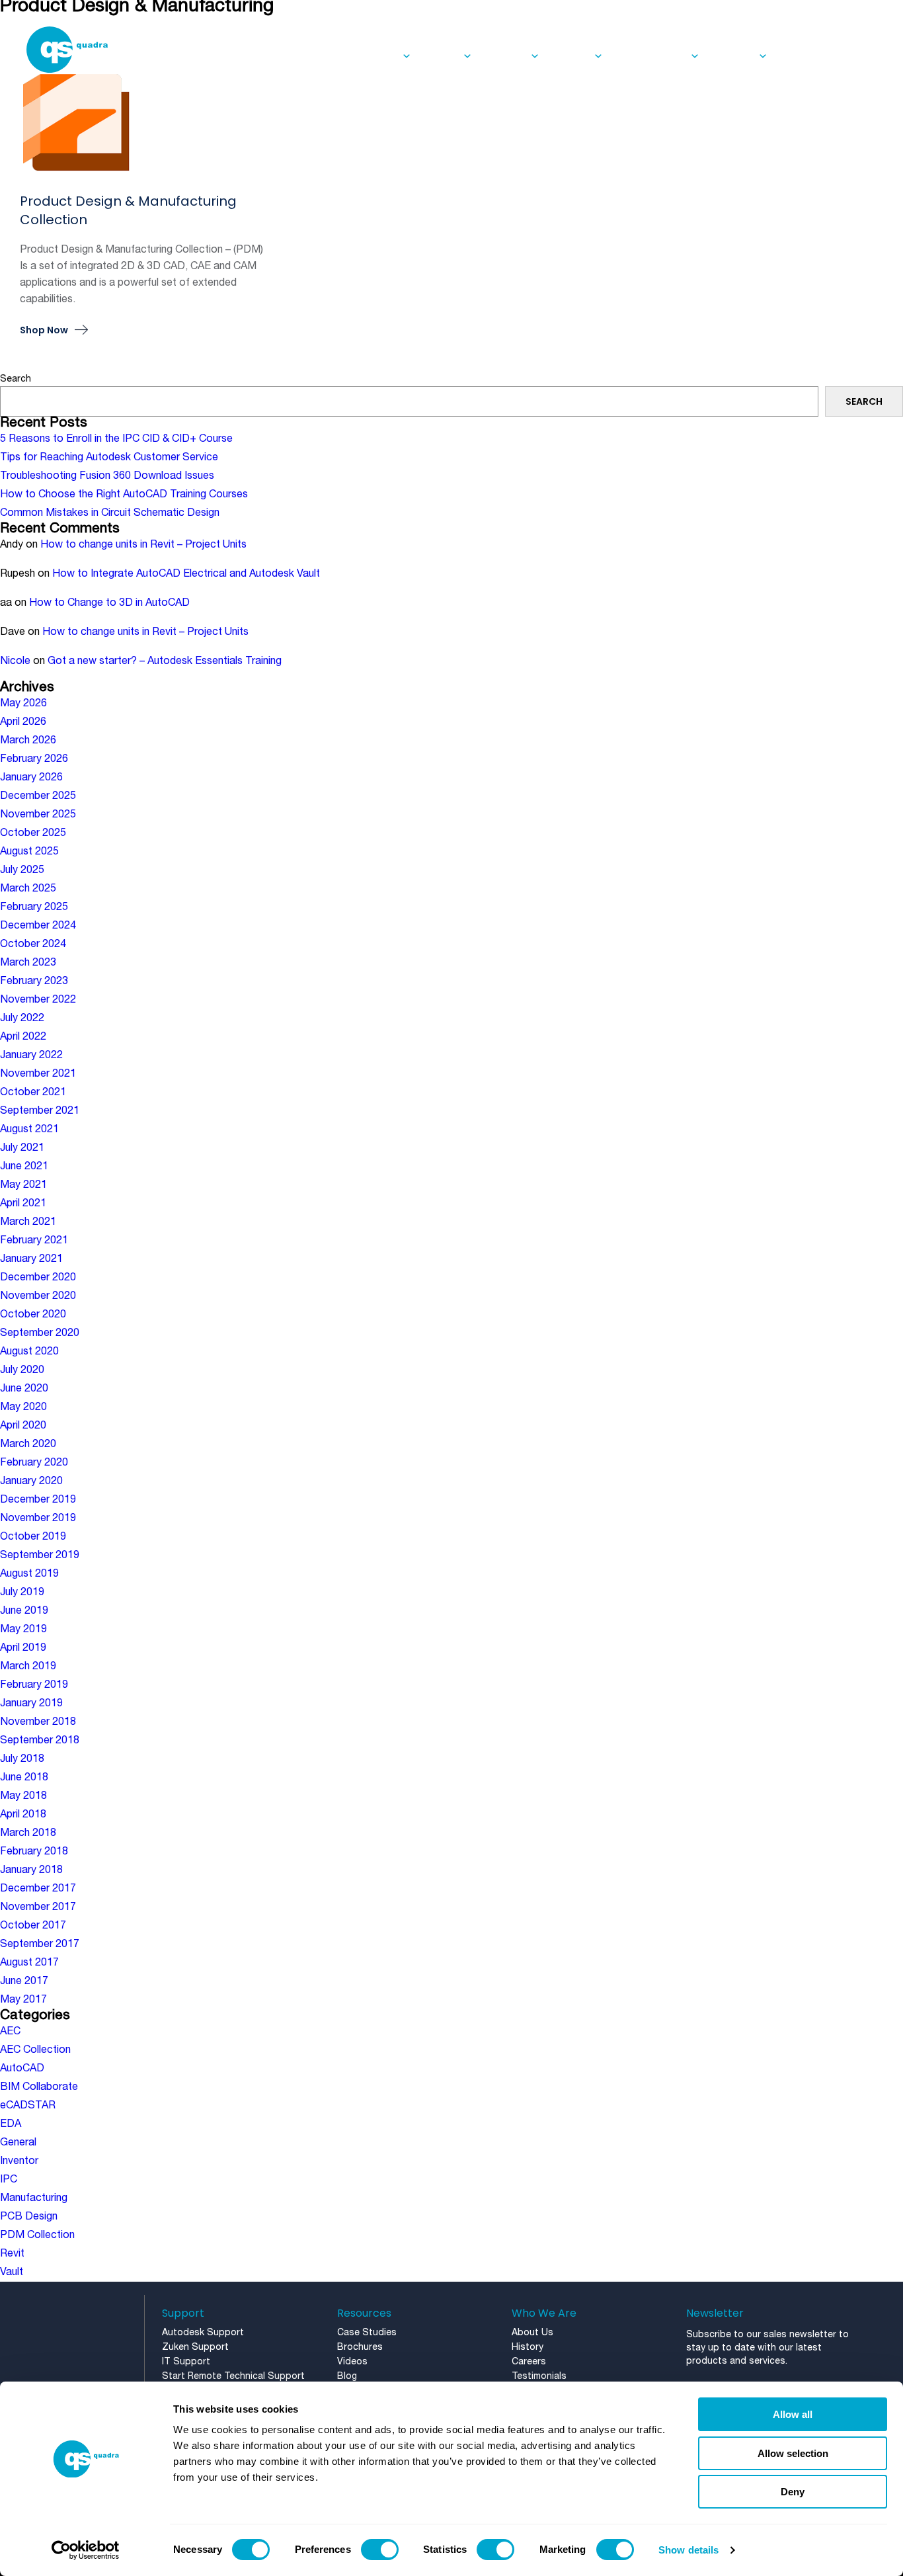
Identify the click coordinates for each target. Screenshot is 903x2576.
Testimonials (539, 2377)
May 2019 (23, 1630)
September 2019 (40, 1556)
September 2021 (40, 1111)
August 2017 (29, 1963)
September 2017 (40, 1944)
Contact (799, 56)
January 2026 (31, 778)
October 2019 (33, 1537)
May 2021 (23, 1185)
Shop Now (44, 331)
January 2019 (31, 1704)
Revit (12, 2254)
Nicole (15, 661)
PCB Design (29, 2217)
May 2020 (23, 1407)
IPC (9, 2180)
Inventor (19, 2161)
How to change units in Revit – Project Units (143, 545)
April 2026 (23, 722)
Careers (529, 2362)
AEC (10, 2032)
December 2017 (38, 1889)
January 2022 (31, 1056)
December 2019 (38, 1500)
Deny (793, 2492)
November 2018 (38, 1722)
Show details (688, 2550)
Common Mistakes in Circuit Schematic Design (110, 513)
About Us (733, 56)
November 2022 (38, 1000)
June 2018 (24, 1778)
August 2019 (29, 1574)
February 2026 (34, 759)
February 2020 (34, 1463)
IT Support (186, 2362)
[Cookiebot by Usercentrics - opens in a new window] (86, 2550)
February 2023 (34, 981)
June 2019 (24, 1611)
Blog (347, 2377)
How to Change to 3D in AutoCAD (109, 603)
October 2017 (33, 1926)
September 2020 (40, 1333)
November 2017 (38, 1907)
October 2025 (33, 833)
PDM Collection (37, 2235)
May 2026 (23, 704)
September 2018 (40, 1741)
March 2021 (28, 1222)
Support (571, 56)
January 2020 (31, 1481)
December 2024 (38, 926)
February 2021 (34, 1241)
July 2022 (22, 1018)
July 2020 (22, 1370)
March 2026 (28, 741)
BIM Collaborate (39, 2087)
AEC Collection (35, 2050)
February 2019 (34, 1685)
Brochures (360, 2347)
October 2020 (33, 1315)
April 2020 (23, 1426)
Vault (12, 2272)
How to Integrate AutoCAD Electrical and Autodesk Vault (186, 574)
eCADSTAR (28, 2106)
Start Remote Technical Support (233, 2377)
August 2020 (29, 1352)
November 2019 (38, 1518)
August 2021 (29, 1130)
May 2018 (23, 1796)
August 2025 (29, 852)
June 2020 (24, 1389)
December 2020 (38, 1278)
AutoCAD (22, 2069)
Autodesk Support (203, 2333)
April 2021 (23, 1204)
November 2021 (38, 1074)
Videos (352, 2362)
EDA (11, 2124)
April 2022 (23, 1037)
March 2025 (28, 889)
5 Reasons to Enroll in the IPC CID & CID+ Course (116, 439)
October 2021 (33, 1093)
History (528, 2347)
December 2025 (38, 796)
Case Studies (367, 2333)
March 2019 (28, 1667)
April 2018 (23, 1815)
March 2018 (28, 1833)
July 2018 (22, 1759)
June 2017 (24, 1981)
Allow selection (793, 2453)
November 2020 (38, 1296)
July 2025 (22, 870)
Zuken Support (195, 2347)
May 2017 (23, 2000)
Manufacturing (34, 2198)
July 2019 (22, 1593)
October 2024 (33, 944)
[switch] (380, 2550)
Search (16, 379)
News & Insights (651, 56)
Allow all (793, 2414)
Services (379, 56)
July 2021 (22, 1148)
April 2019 (23, 1648)
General (18, 2143)
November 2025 (38, 815)
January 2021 (31, 1259)
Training (442, 56)
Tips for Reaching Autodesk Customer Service (109, 458)
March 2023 (28, 963)
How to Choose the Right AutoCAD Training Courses (124, 495)
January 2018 (31, 1870)
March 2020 (28, 1444)
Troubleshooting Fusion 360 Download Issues (107, 476)
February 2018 (34, 1852)
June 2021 (24, 1167)
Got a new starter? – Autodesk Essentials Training (165, 661)
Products (506, 56)
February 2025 (34, 907)
